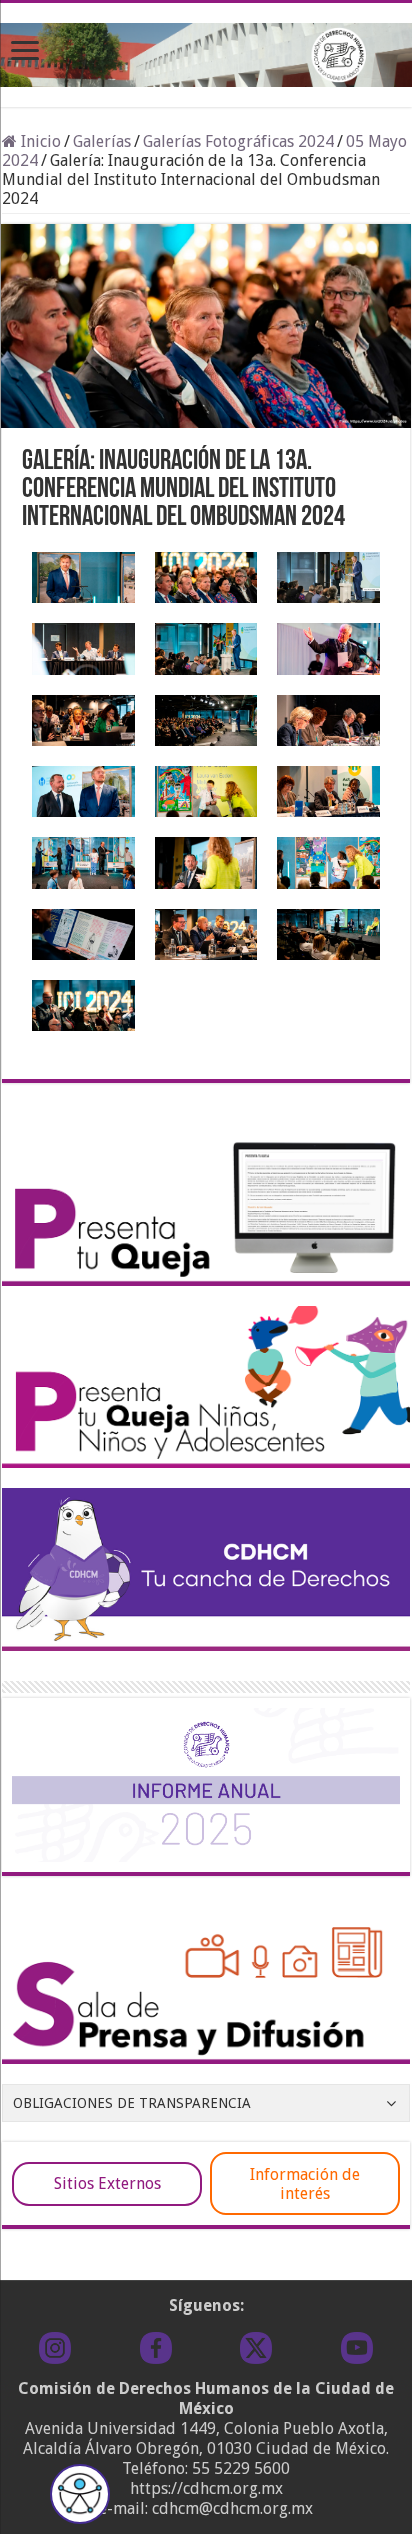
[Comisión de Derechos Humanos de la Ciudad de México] (206, 51)
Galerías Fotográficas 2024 (238, 141)
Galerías (102, 141)
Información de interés (305, 2184)
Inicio (39, 141)
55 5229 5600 (241, 2468)
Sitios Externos (107, 2183)
